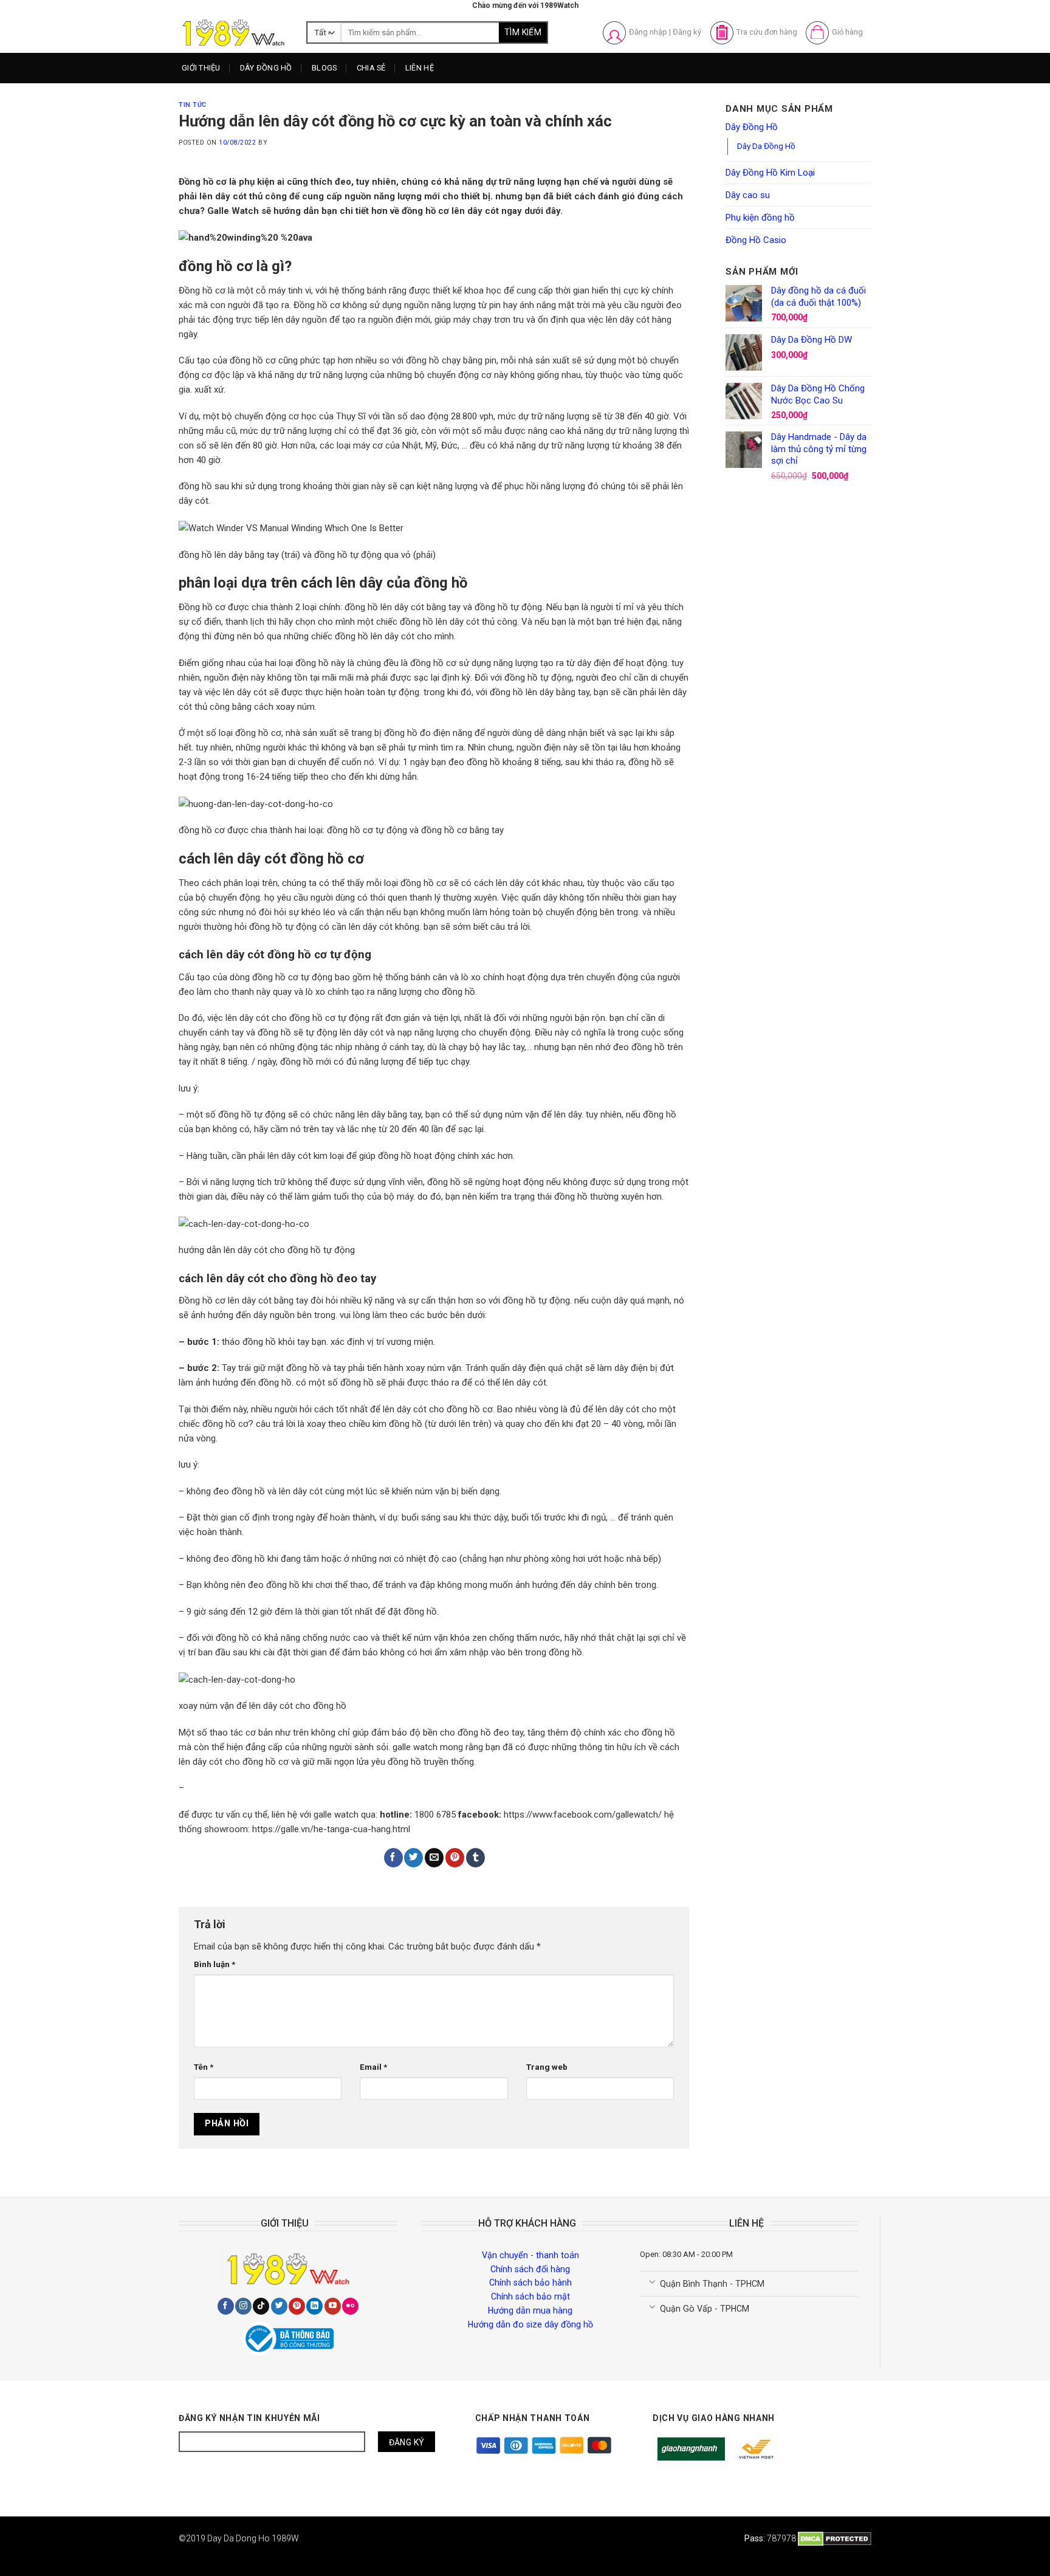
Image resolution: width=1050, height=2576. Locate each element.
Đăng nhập (648, 32)
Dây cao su (748, 195)
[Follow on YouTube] (333, 2306)
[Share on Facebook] (393, 1858)
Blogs (324, 68)
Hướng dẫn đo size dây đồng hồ (530, 2324)
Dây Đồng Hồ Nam (284, 92)
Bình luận (214, 1964)
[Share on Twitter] (413, 1858)
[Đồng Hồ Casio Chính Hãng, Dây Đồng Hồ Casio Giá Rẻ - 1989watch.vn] (233, 33)
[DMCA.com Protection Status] (835, 2538)
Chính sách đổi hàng (530, 2269)
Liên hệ (420, 68)
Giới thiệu (201, 68)
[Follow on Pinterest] (297, 2306)
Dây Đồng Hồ (266, 68)
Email (373, 2067)
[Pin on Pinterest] (455, 1858)
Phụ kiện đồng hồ (760, 218)
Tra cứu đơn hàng (767, 32)
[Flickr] (350, 2306)
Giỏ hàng (847, 32)
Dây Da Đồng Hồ (766, 146)
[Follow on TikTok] (261, 2306)
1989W (285, 2538)
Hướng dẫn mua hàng (530, 2310)
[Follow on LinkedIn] (314, 2306)
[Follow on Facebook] (226, 2306)
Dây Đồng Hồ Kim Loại (292, 137)
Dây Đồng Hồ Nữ (281, 115)
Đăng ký (687, 32)
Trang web (547, 2067)
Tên (204, 2067)
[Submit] (523, 33)
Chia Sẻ (371, 68)
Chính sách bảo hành (530, 2282)
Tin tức (193, 105)
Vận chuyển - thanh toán (530, 2255)
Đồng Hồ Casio (756, 240)
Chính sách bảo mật (530, 2296)
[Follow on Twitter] (279, 2306)
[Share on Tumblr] (475, 1858)
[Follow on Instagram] (243, 2306)
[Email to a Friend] (434, 1858)
